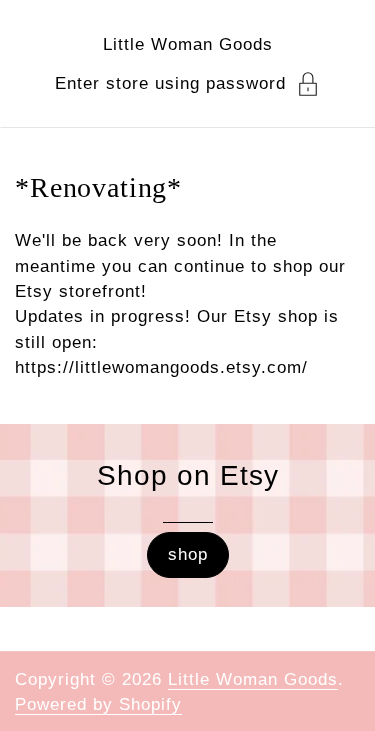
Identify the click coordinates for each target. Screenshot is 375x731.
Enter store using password (170, 83)
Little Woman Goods (188, 44)
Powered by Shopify (98, 704)
